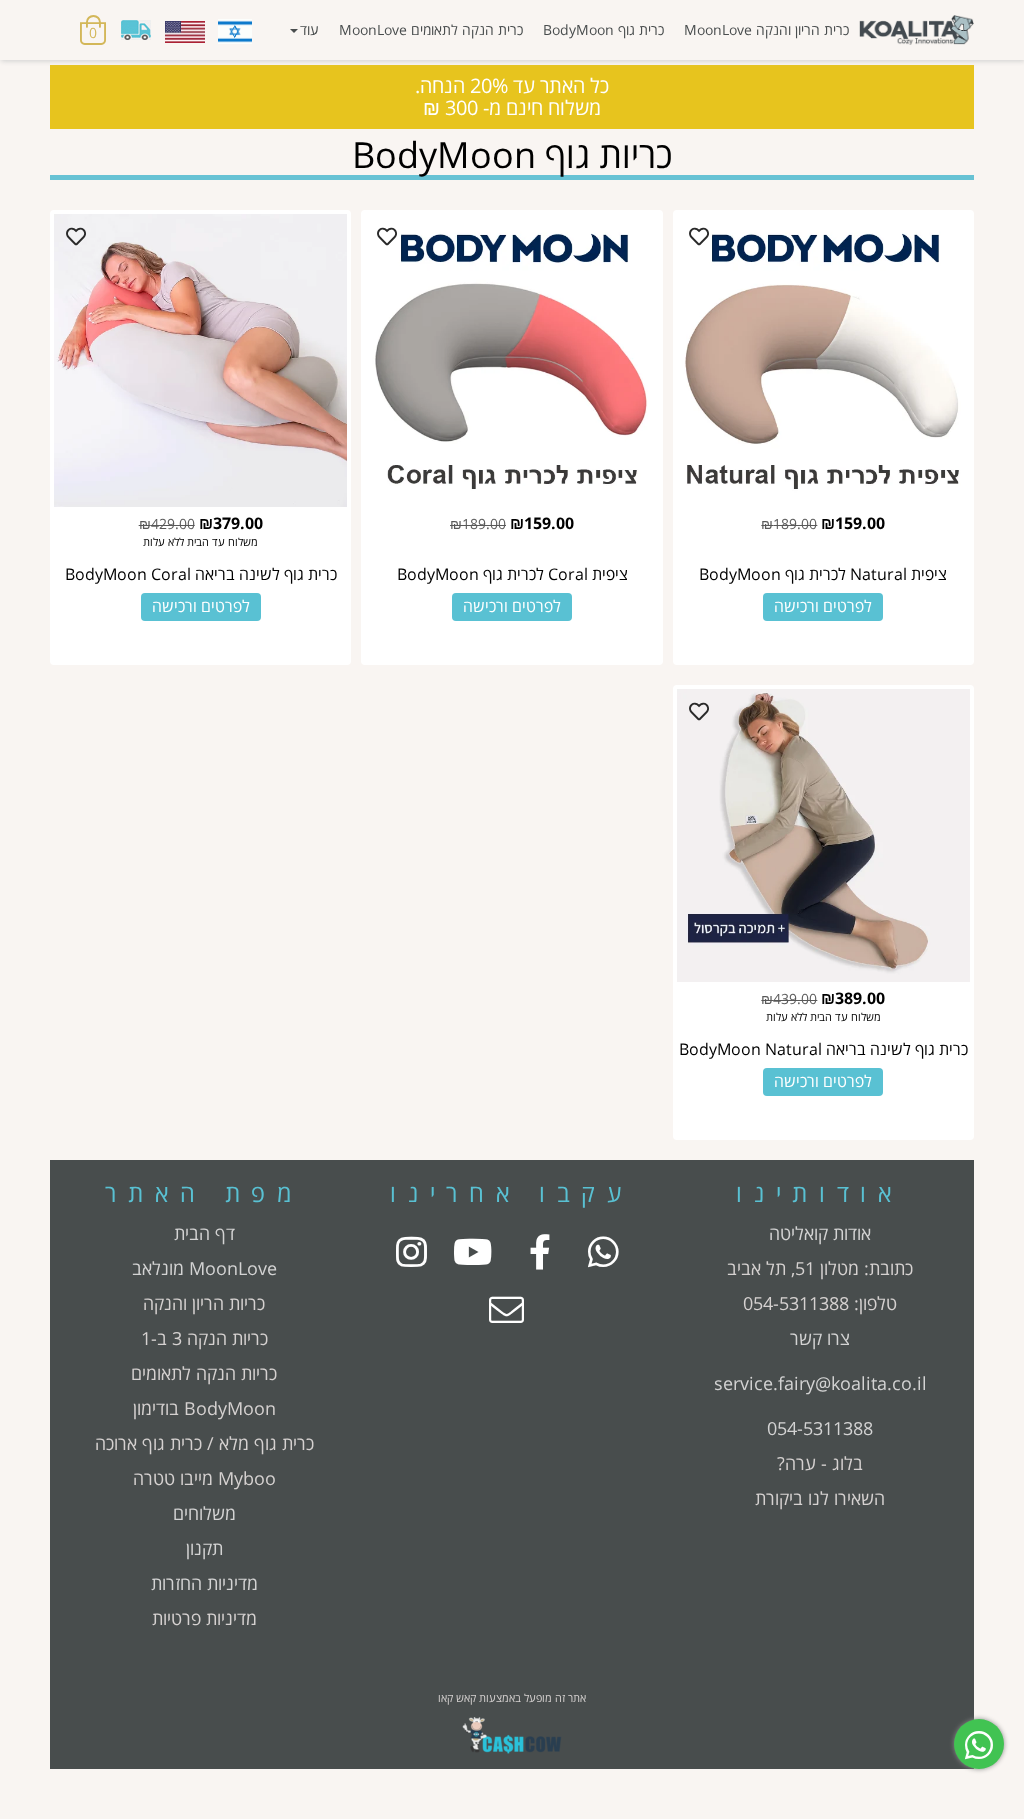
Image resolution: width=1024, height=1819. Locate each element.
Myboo (247, 1478)
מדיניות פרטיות (204, 1618)
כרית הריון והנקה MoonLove (766, 29)
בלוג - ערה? (820, 1463)
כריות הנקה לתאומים (204, 1373)
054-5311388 (796, 1303)
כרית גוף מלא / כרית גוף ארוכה (204, 1443)
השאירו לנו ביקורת (820, 1498)
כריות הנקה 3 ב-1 (204, 1338)
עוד (309, 29)
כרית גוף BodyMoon (603, 29)
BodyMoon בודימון (204, 1408)
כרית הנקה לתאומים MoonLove (431, 29)
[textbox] (820, 1268)
